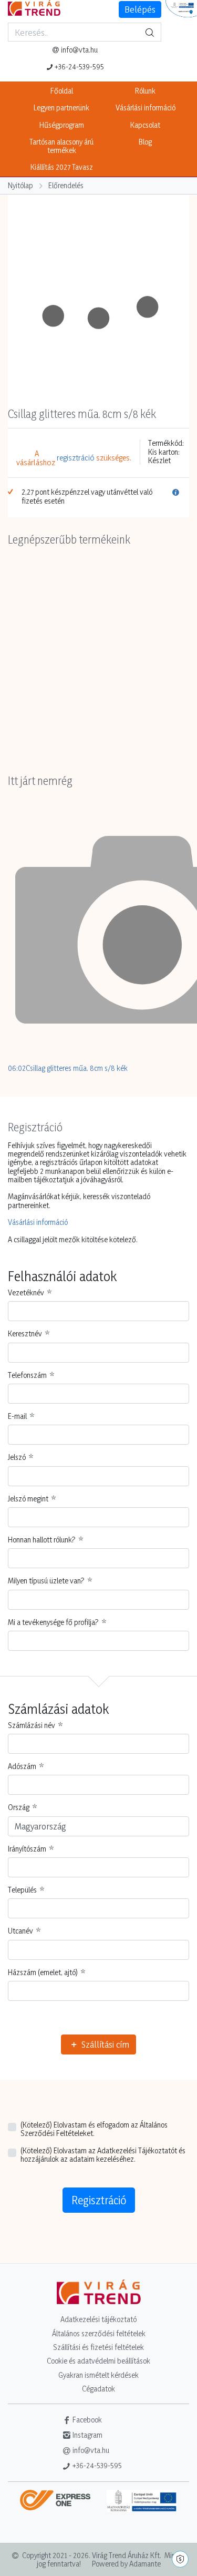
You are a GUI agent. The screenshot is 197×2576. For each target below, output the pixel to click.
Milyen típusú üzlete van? (46, 1581)
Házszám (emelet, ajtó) (43, 1972)
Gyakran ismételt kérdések (98, 2375)
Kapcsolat (145, 125)
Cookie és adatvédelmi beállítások (98, 2361)
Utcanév (20, 1931)
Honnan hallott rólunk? (42, 1540)
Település (22, 1890)
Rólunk (145, 91)
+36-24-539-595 (79, 67)
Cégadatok (98, 2389)
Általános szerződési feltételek (99, 2333)
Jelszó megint (28, 1499)
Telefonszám (27, 1375)
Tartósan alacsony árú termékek (61, 146)
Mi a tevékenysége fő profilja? (53, 1622)
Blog (145, 142)
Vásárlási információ (146, 108)
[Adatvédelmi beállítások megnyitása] (180, 2559)
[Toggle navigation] (13, 58)
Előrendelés (66, 185)
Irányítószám (27, 1849)
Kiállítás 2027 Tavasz (62, 167)
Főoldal (62, 91)
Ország (19, 1807)
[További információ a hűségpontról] (176, 497)
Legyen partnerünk (61, 108)
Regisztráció (99, 2200)
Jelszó (17, 1457)
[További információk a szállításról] (59, 2504)
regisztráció (76, 458)
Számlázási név (32, 1725)
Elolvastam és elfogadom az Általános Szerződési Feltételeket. (94, 2129)
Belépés (140, 9)
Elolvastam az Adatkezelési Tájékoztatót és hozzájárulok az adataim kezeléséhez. (103, 2155)
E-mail (17, 1416)
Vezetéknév (26, 1293)
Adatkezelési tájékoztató (98, 2319)
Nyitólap (20, 185)
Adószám (22, 1766)
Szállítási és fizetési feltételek (98, 2347)
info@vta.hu (79, 50)
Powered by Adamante (126, 2564)
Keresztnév (25, 1334)
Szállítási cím (104, 2044)
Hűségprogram (62, 125)
